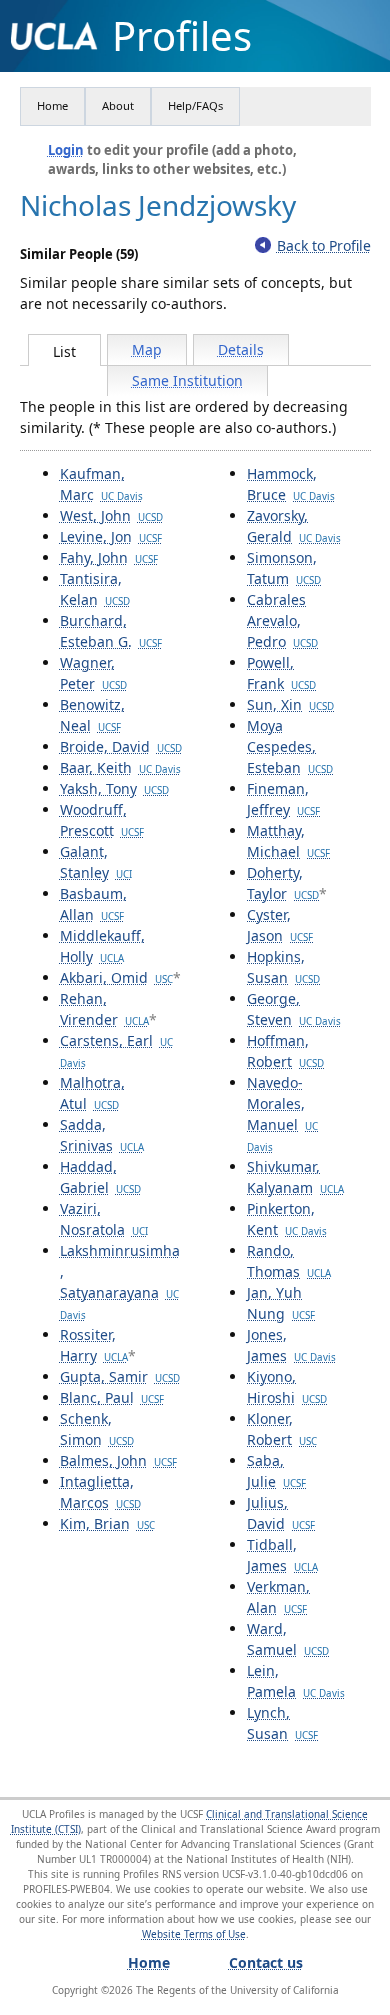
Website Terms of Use (194, 1934)
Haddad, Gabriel (100, 1177)
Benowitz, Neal (92, 715)
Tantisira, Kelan (95, 589)
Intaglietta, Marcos (100, 1492)
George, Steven (294, 1009)
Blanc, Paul (112, 1397)
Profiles (182, 36)
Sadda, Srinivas (102, 1135)
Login (66, 150)
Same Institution (187, 380)
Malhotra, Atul (92, 1093)
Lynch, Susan (282, 1723)
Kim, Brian (107, 1523)
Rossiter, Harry (94, 1345)
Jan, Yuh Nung (281, 1303)
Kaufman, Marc (101, 484)
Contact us (266, 1962)
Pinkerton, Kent (287, 1219)
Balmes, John (118, 1460)
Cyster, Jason (280, 925)
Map (147, 349)
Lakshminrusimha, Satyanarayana (120, 1281)
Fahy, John (109, 557)
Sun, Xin (290, 704)
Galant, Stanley (96, 862)
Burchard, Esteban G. (111, 631)
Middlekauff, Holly (102, 946)
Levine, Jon (111, 536)
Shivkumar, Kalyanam (295, 1177)
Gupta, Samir (120, 1376)
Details (241, 349)
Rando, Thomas (289, 1261)
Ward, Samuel (288, 1639)
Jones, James (291, 1345)
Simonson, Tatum (284, 568)
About (118, 105)
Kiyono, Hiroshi (287, 1387)
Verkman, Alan (278, 1597)
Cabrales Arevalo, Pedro (282, 620)
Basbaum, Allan (93, 904)
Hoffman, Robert (285, 1051)
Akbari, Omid (116, 977)
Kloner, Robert (282, 1429)
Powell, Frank (281, 673)
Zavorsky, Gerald (294, 526)
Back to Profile (324, 245)
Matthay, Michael (288, 841)
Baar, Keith (120, 767)
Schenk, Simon (97, 1429)
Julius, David (281, 1513)
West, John (111, 515)
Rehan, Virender (104, 1009)
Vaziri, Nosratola (104, 1219)
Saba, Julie (276, 1471)
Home (52, 105)
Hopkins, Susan (283, 967)
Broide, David (121, 746)
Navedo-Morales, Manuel (282, 1113)
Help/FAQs (195, 105)
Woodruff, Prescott (102, 820)
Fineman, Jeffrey (283, 799)
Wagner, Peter (93, 673)
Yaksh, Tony (114, 788)
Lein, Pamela (296, 1681)
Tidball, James (282, 1555)
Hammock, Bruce (291, 484)
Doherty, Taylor (283, 883)
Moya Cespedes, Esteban (290, 746)
